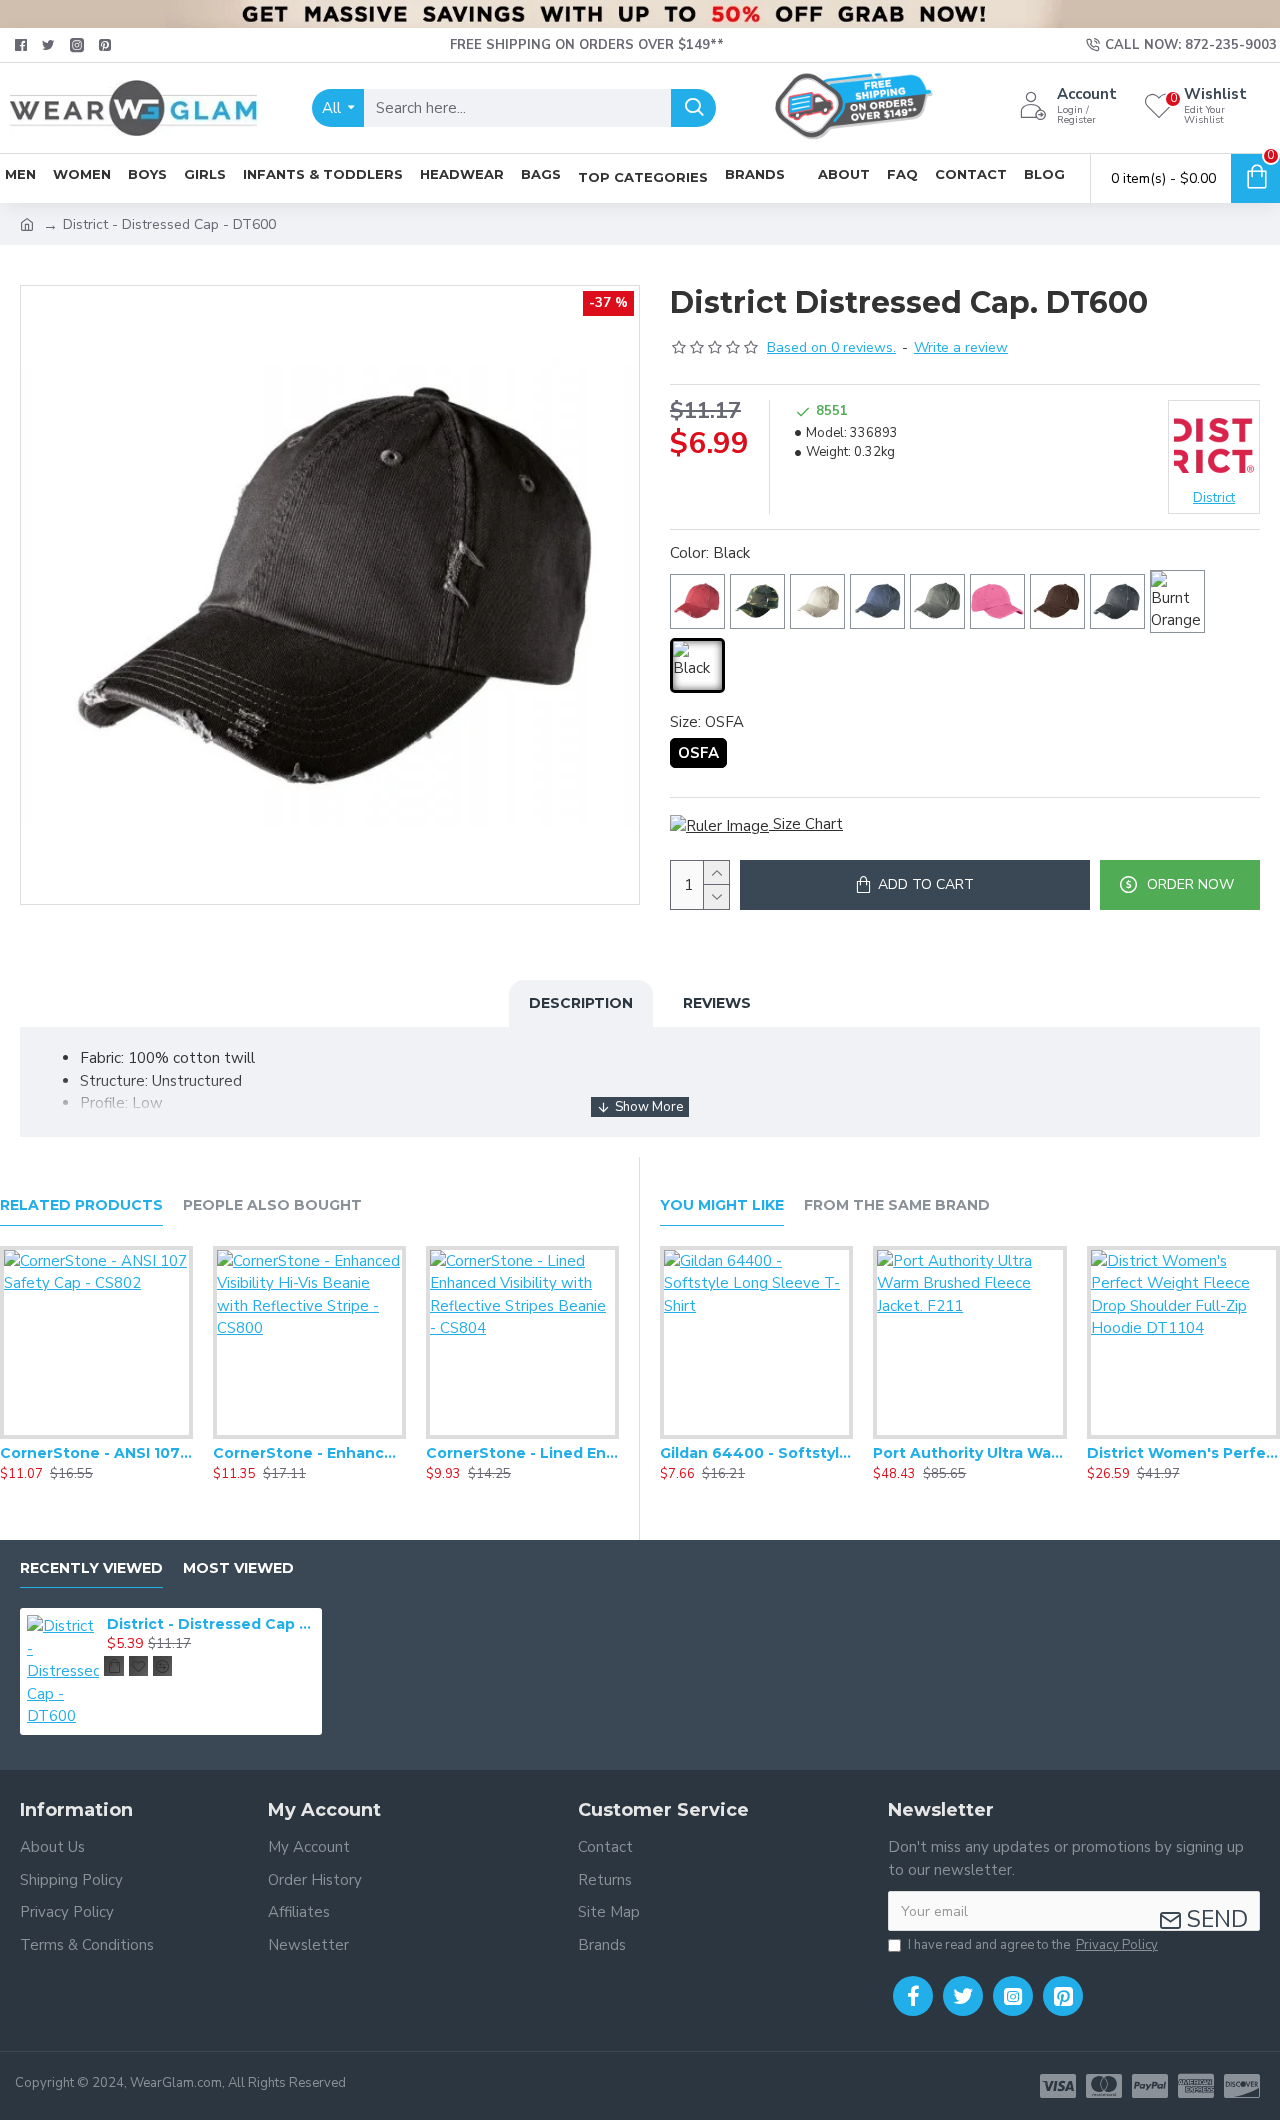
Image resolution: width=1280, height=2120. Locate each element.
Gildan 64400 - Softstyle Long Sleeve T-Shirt (756, 1453)
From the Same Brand (897, 1205)
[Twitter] (963, 1996)
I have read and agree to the (1033, 1945)
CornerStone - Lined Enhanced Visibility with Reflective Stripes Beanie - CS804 (522, 1453)
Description (581, 1003)
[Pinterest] (1063, 1996)
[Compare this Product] (136, 1435)
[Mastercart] (1104, 2086)
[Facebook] (913, 1996)
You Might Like (722, 1205)
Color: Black (710, 553)
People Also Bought (272, 1205)
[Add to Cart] (114, 1666)
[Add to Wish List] (96, 1435)
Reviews (717, 1003)
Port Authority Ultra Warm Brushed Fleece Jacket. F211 (969, 1453)
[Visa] (1058, 2086)
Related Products (81, 1205)
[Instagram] (1013, 1996)
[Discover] (1242, 2086)
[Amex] (1196, 2086)
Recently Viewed (91, 1568)
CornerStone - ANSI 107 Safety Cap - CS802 (96, 1453)
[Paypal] (1150, 2086)
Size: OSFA (707, 722)
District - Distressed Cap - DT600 (211, 1624)
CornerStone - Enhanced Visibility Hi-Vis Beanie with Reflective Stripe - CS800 (309, 1453)
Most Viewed (238, 1568)
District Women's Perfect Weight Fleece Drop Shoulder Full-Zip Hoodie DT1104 (1183, 1453)
